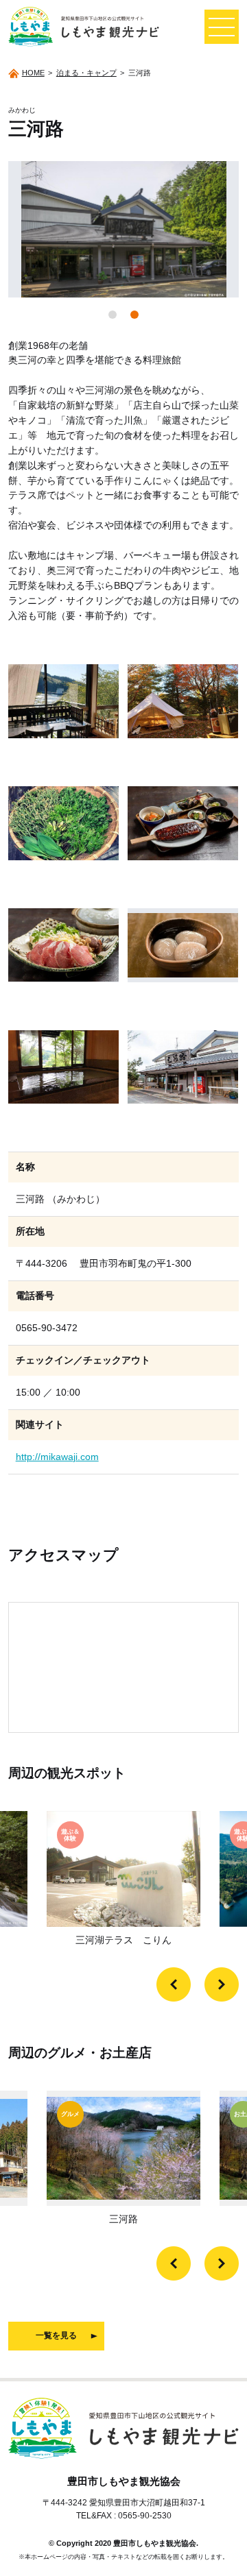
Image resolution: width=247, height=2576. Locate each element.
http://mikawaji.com (57, 1457)
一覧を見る (56, 2335)
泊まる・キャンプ (86, 73)
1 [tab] (113, 315)
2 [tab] (134, 315)
